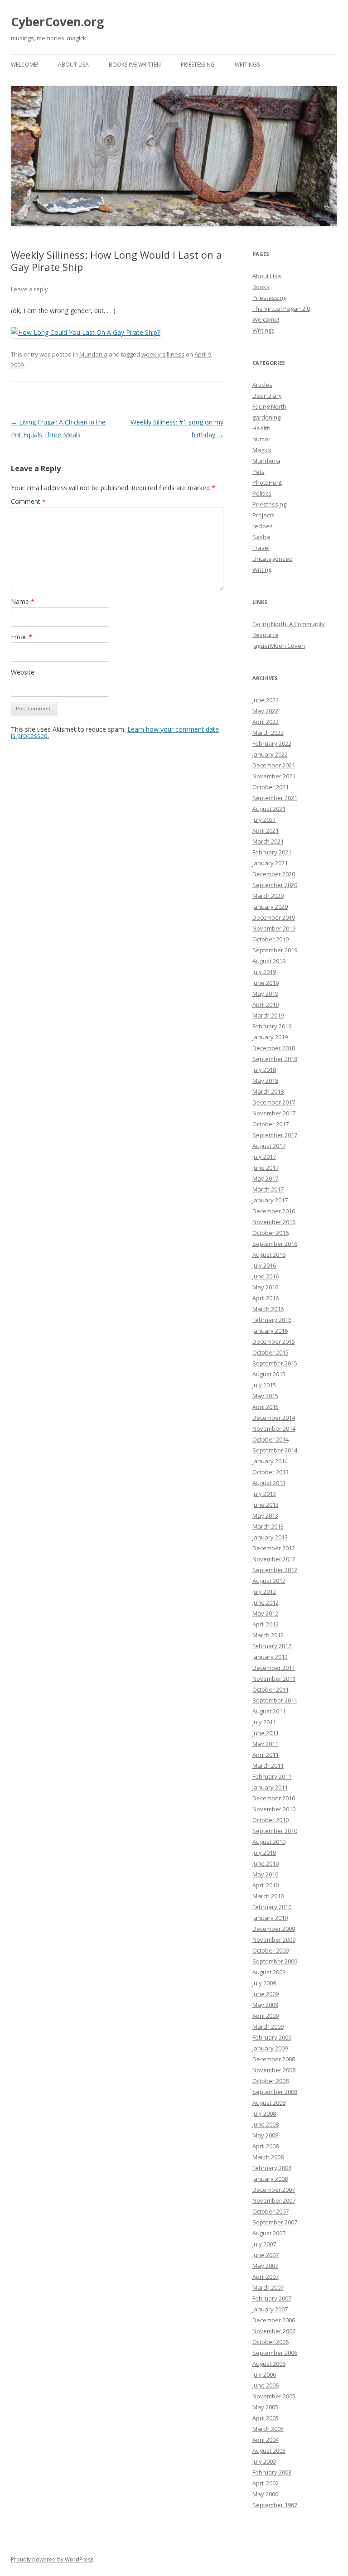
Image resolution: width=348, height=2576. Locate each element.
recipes (263, 526)
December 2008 (274, 2059)
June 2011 (266, 1733)
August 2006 (269, 2364)
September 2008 (275, 2092)
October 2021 (271, 787)
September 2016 (275, 1244)
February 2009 (272, 2037)
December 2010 (274, 1798)
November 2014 (274, 1428)
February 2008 (272, 2168)
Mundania (93, 354)
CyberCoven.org (57, 22)
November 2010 (274, 1809)
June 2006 (266, 2385)
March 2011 (268, 1766)
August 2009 (269, 1972)
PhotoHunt (267, 482)
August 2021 (269, 809)
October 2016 (271, 1233)
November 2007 (274, 2200)
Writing (262, 569)
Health (261, 428)
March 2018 (268, 1091)
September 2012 (275, 1570)
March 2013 (268, 1526)
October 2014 (271, 1439)
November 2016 (274, 1222)
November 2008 (274, 2070)
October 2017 (271, 1124)
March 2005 (268, 2429)
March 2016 (268, 1309)
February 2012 (272, 1646)
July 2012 (264, 1592)
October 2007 (271, 2211)
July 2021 (264, 820)
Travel (261, 548)
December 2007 (274, 2190)
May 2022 (265, 711)
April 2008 (266, 2146)
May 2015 (265, 1396)
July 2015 (264, 1385)
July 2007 (264, 2244)
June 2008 (266, 2124)
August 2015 (269, 1374)
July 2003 (264, 2461)
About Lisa (73, 65)
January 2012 (270, 1657)
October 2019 (271, 939)
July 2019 (264, 972)
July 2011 (264, 1722)
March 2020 (268, 896)
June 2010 (266, 1863)
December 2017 (274, 1102)
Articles (262, 385)
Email (22, 637)
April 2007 (266, 2277)
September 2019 (275, 950)
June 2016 (266, 1276)
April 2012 (266, 1624)
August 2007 (269, 2233)
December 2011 (274, 1668)
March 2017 (268, 1189)
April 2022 (266, 722)
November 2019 (274, 928)
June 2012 (266, 1602)
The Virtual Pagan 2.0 (281, 309)
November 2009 (274, 1939)
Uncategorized (273, 559)
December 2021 (274, 765)
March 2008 (268, 2157)
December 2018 (274, 1048)
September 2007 (275, 2222)
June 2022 (266, 700)
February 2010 (272, 1907)
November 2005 (274, 2396)
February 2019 (272, 1026)
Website (23, 672)
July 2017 (264, 1157)
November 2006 (274, 2331)
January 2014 (270, 1461)
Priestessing (198, 65)
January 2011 (270, 1787)
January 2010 (270, 1918)
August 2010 (269, 1842)
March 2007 (268, 2287)
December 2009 (274, 1929)
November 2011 (274, 1679)
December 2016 (274, 1211)
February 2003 (272, 2472)
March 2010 (268, 1896)
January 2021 (270, 863)
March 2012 (268, 1635)
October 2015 (271, 1352)
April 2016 (266, 1298)
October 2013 (271, 1472)
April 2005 (266, 2418)
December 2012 (274, 1548)
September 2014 (275, 1450)
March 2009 (268, 2026)
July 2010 (264, 1852)
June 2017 (266, 1167)
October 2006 (271, 2342)
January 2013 (270, 1537)
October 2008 (271, 2081)
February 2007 (272, 2298)
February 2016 (272, 1320)
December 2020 (274, 874)
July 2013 (264, 1494)
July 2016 (264, 1265)
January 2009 (270, 2048)
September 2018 (275, 1059)
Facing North (269, 406)
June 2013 (266, 1505)
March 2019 (268, 1015)
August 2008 (269, 2103)
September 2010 (275, 1831)
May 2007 (265, 2266)
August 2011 (269, 1711)
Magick (262, 450)
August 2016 (269, 1254)
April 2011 (266, 1755)
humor (261, 439)
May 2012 (265, 1613)
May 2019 (265, 994)
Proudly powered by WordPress (52, 2559)
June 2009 (266, 1994)
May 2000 (265, 2494)
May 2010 (265, 1874)
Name (23, 601)
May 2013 (265, 1515)
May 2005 (265, 2407)
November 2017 (274, 1113)
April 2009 (266, 2016)
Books (261, 287)
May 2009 (265, 2005)
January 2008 (270, 2179)
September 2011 (275, 1700)
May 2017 (265, 1178)
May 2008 (265, 2135)
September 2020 (275, 885)
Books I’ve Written (135, 65)
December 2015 (274, 1341)
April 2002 (266, 2483)
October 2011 (271, 1689)
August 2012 (269, 1581)
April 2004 (266, 2440)
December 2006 (274, 2320)
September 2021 (275, 798)
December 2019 (274, 917)
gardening (266, 417)
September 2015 (275, 1363)
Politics (262, 493)
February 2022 (272, 743)
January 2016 (270, 1331)
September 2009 (275, 1961)
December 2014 (274, 1418)
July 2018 (264, 1070)
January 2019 (270, 1037)
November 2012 (274, 1559)
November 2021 (274, 776)
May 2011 (265, 1744)
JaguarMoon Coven (279, 646)
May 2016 (265, 1287)
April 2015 (266, 1407)
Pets (259, 472)
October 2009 (271, 1950)
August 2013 (269, 1483)
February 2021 (272, 852)
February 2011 (272, 1776)
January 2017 (270, 1200)
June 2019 (266, 983)
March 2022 (268, 733)
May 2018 (265, 1081)
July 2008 (264, 2113)
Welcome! (24, 65)
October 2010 (271, 1820)
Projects (263, 515)
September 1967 (275, 2505)
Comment (28, 501)
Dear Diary (267, 396)
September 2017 (275, 1135)
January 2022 (270, 754)
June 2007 (266, 2255)
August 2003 (269, 2451)
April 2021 (266, 830)
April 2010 (266, 1885)
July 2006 (264, 2374)
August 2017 (269, 1146)
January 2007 (270, 2309)
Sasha (261, 537)
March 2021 (268, 841)
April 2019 (266, 1004)
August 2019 (269, 961)
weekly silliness (163, 354)
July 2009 (264, 1983)
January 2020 (270, 907)
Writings (247, 65)
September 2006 (275, 2353)
